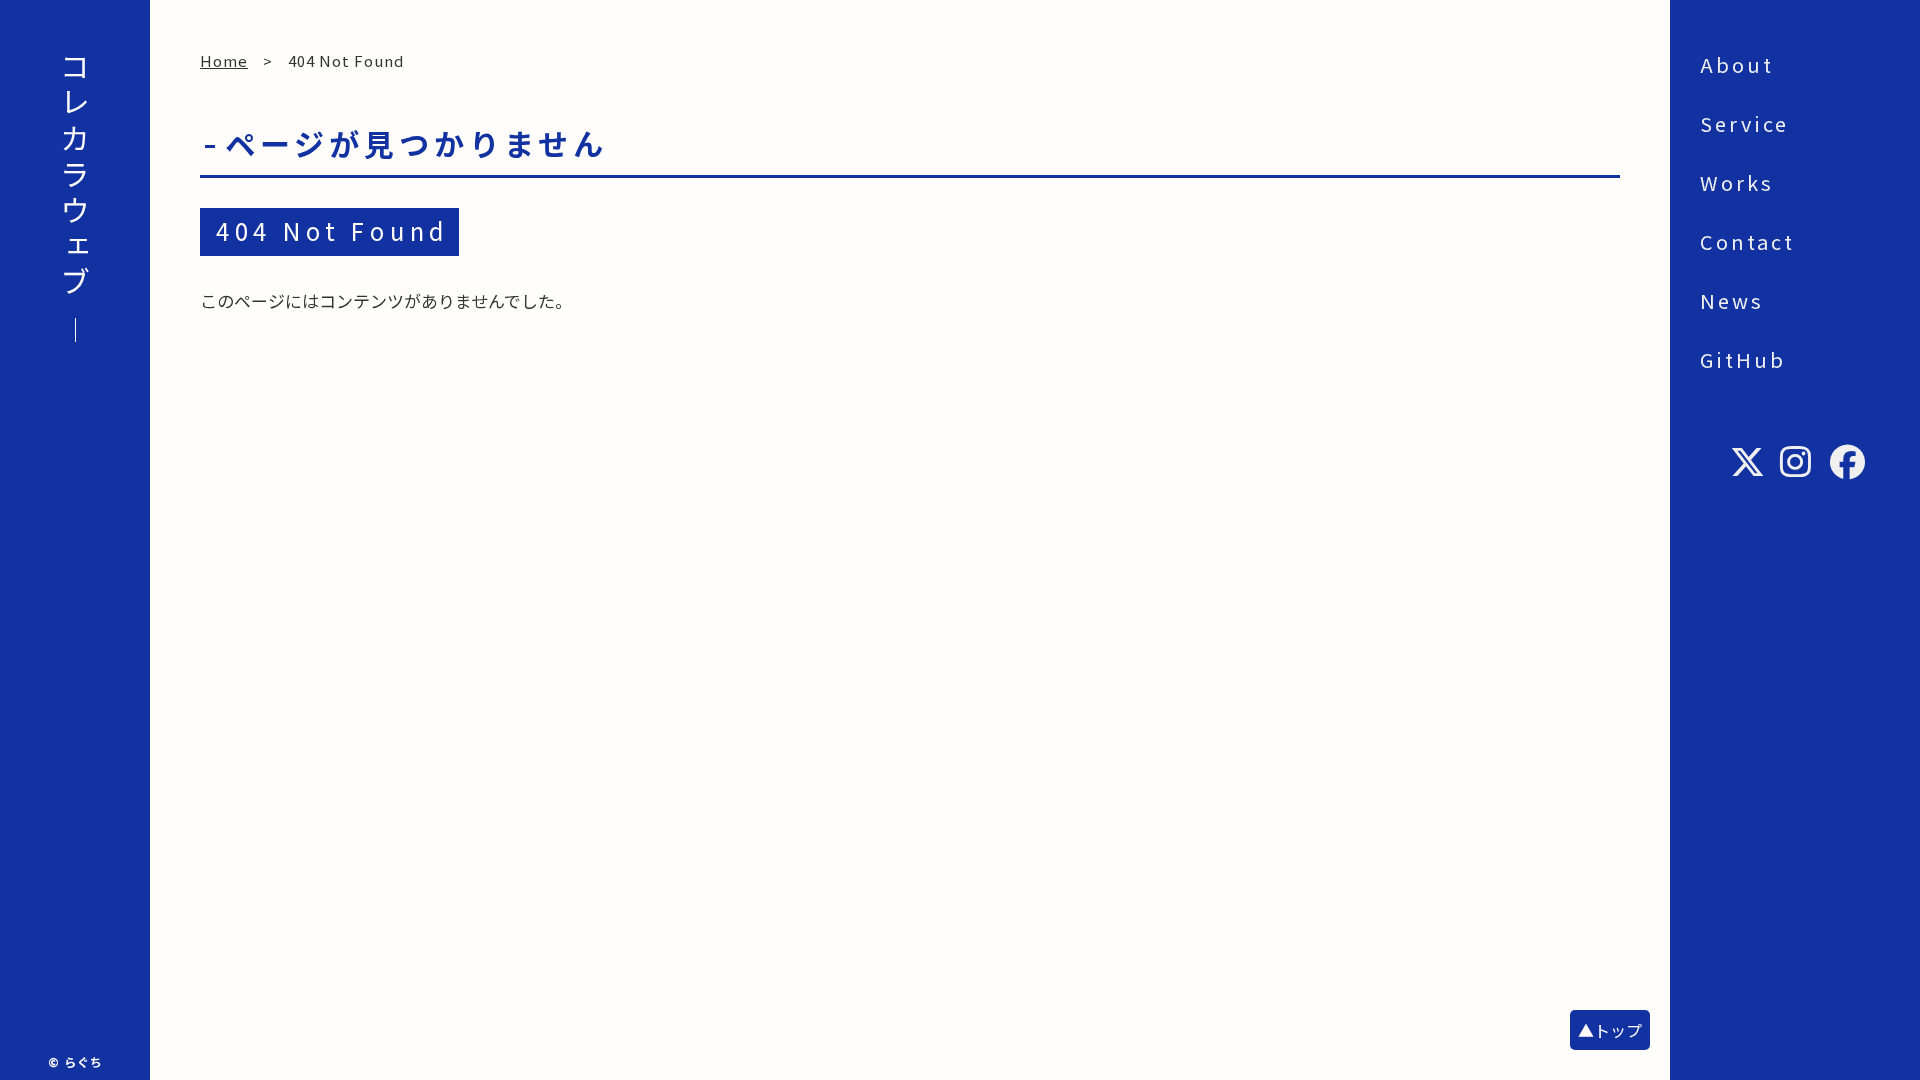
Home (224, 60)
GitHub (1743, 359)
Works (1737, 182)
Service (1744, 123)
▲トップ (1610, 1030)
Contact (1747, 241)
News (1732, 300)
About (1737, 64)
